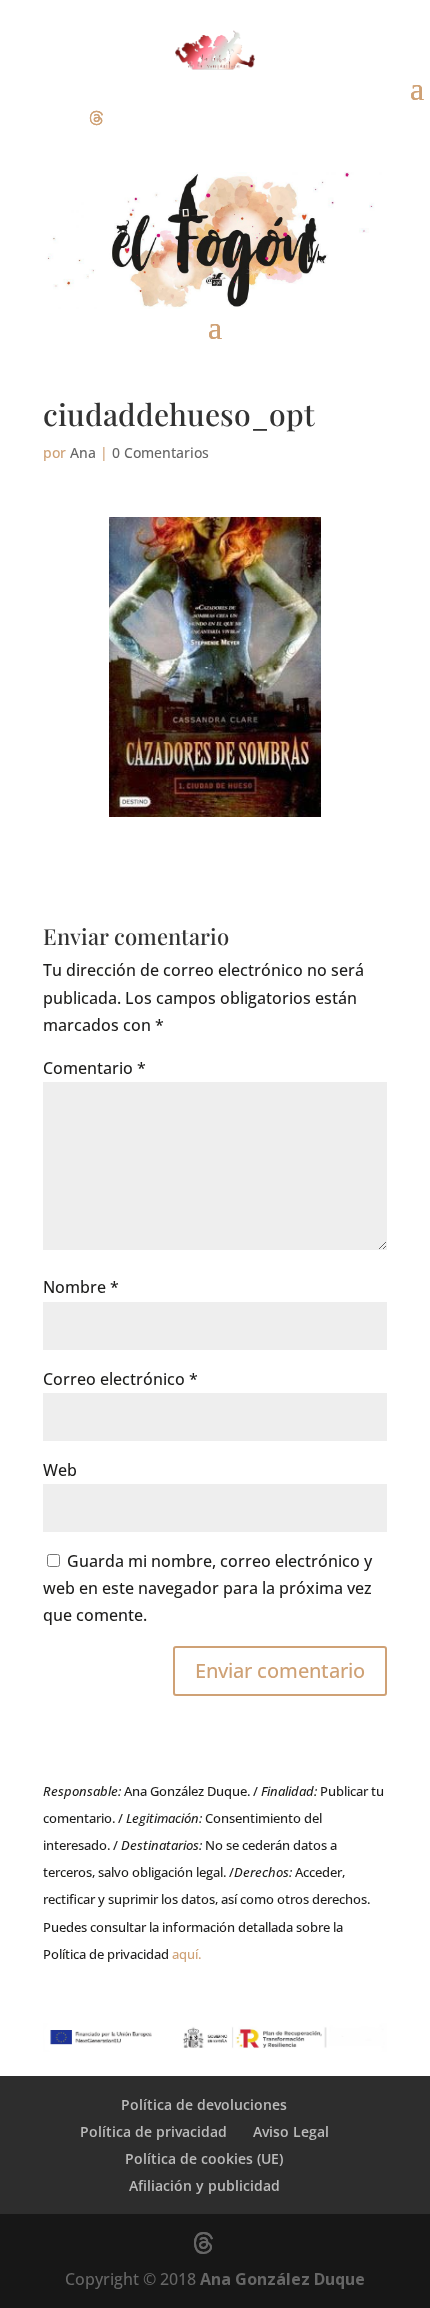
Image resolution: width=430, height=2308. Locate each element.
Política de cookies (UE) (204, 2158)
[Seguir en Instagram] (56, 118)
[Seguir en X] (96, 118)
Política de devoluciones (204, 2104)
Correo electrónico (120, 1379)
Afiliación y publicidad (204, 2185)
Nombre (81, 1287)
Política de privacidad (153, 2131)
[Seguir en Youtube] (136, 118)
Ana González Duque (282, 2279)
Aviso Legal (291, 2131)
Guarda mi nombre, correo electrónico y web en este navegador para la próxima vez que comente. (207, 1588)
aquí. (186, 1954)
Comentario (94, 1068)
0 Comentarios (160, 452)
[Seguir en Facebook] (16, 118)
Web (60, 1470)
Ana (83, 452)
